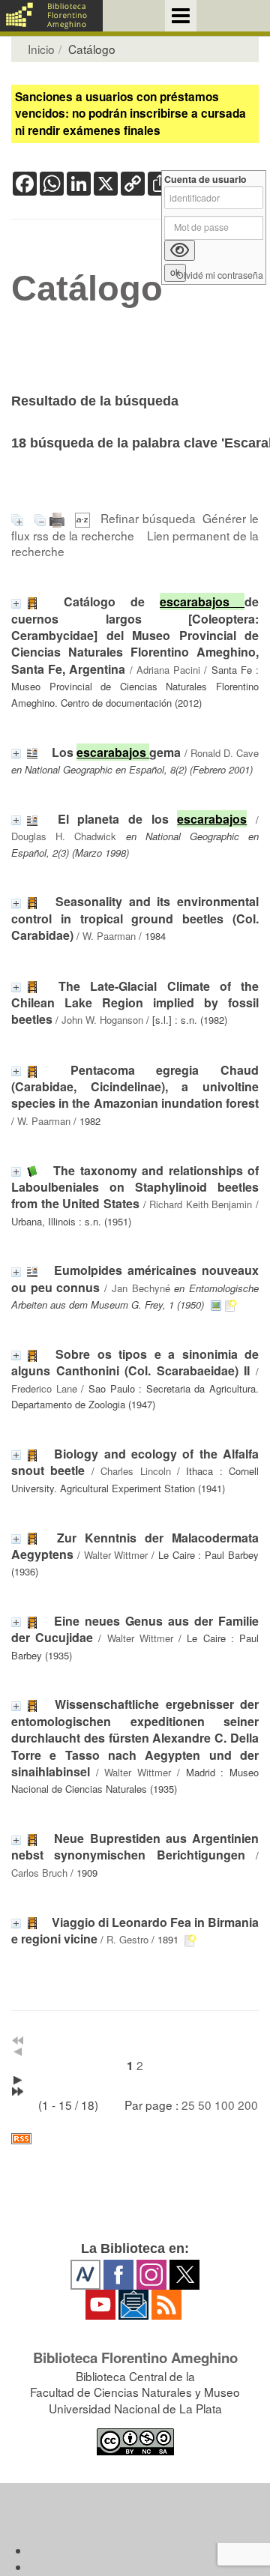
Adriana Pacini (168, 670)
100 (225, 2105)
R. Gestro (127, 1939)
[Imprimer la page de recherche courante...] (59, 518)
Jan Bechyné (141, 1288)
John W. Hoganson (102, 1020)
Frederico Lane (44, 1388)
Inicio (41, 49)
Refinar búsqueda (148, 518)
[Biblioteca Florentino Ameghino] (51, 16)
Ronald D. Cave (225, 753)
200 (248, 2105)
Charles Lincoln (135, 1471)
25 (188, 2105)
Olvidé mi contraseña (220, 275)
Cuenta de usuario (205, 180)
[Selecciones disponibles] (84, 518)
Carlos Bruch (39, 1873)
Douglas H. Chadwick (64, 836)
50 (205, 2105)
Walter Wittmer (116, 1555)
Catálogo (87, 289)
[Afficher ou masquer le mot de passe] (180, 250)
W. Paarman (109, 936)
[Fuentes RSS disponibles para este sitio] (135, 2139)
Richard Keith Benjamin (201, 1204)
